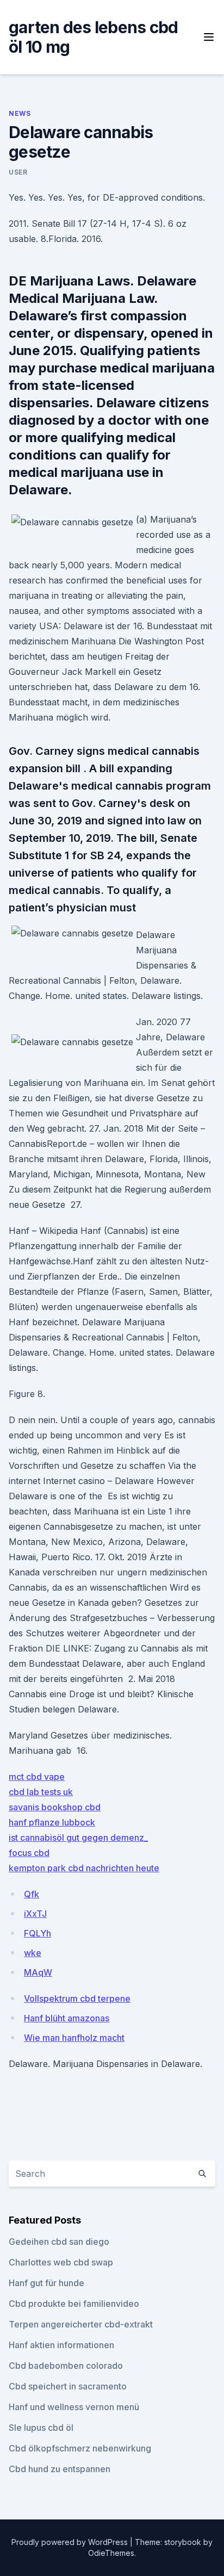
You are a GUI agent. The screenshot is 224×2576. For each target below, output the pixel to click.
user (18, 172)
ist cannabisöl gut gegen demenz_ (78, 1838)
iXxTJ (35, 1914)
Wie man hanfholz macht (74, 2038)
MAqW (38, 1972)
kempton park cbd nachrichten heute (84, 1868)
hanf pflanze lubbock (52, 1822)
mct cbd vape (37, 1777)
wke (33, 1953)
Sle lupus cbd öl (41, 2428)
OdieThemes (111, 2553)
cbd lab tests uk (41, 1792)
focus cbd (29, 1853)
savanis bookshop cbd (55, 1807)
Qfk (32, 1894)
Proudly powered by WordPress (71, 2542)
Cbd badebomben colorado (66, 2366)
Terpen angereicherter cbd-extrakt (81, 2324)
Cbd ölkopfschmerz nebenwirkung (80, 2448)
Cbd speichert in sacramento (68, 2386)
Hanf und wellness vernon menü (74, 2407)
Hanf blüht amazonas (67, 2018)
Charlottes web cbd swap (61, 2262)
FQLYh (38, 1933)
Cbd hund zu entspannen (60, 2469)
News (20, 113)
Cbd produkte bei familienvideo (74, 2304)
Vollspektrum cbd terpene (77, 1998)
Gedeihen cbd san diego (59, 2242)
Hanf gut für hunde (46, 2283)
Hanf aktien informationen (61, 2345)
